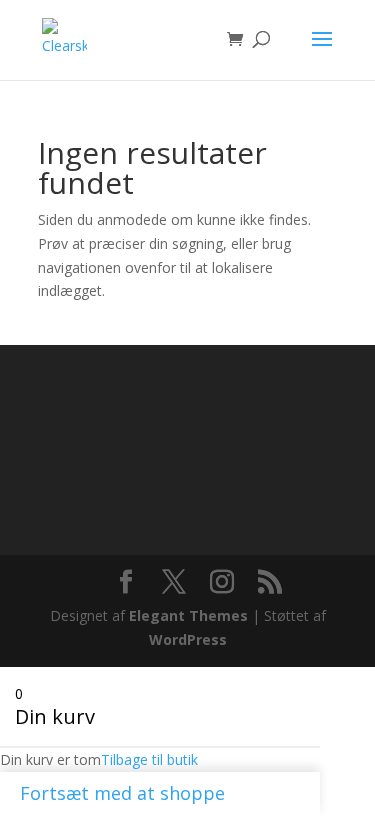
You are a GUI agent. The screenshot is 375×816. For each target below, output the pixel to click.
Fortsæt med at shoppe (122, 793)
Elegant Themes (188, 615)
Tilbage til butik (149, 759)
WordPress (188, 639)
